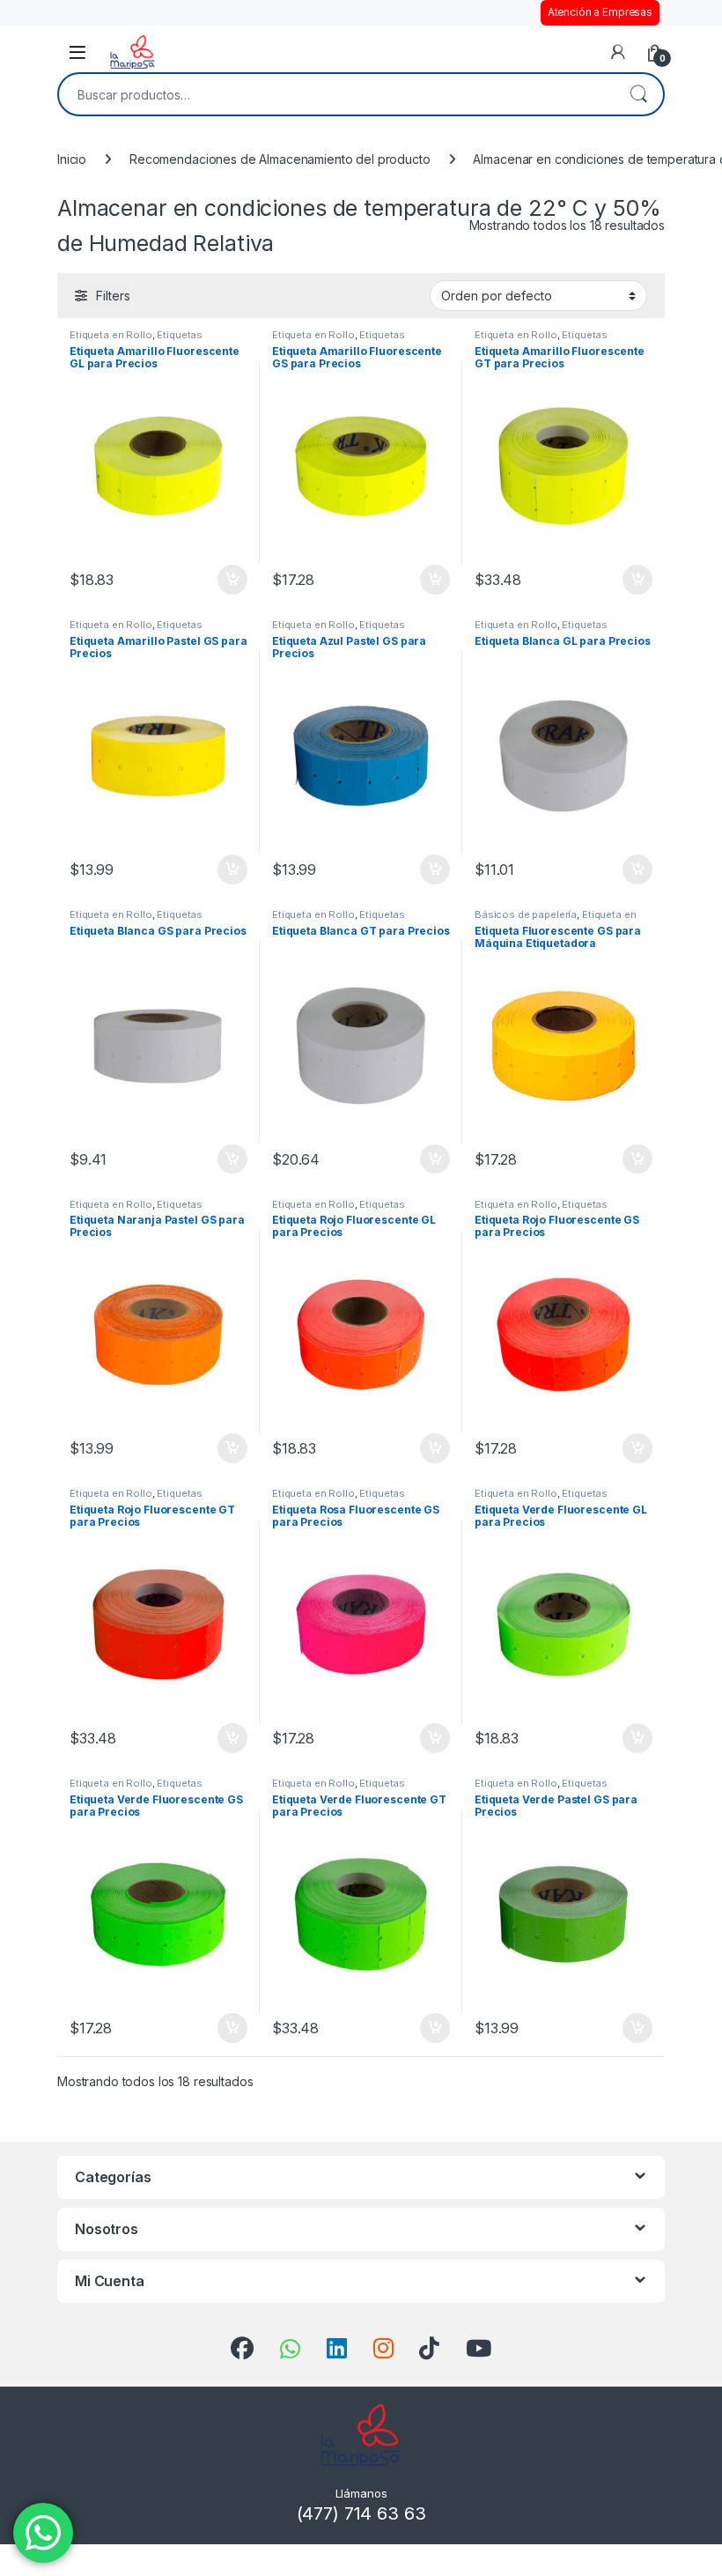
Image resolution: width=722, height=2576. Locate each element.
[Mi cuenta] (618, 52)
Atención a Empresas (600, 12)
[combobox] (336, 94)
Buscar (638, 94)
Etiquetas (180, 335)
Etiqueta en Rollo (111, 335)
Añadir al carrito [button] (229, 580)
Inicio (72, 159)
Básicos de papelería (526, 914)
